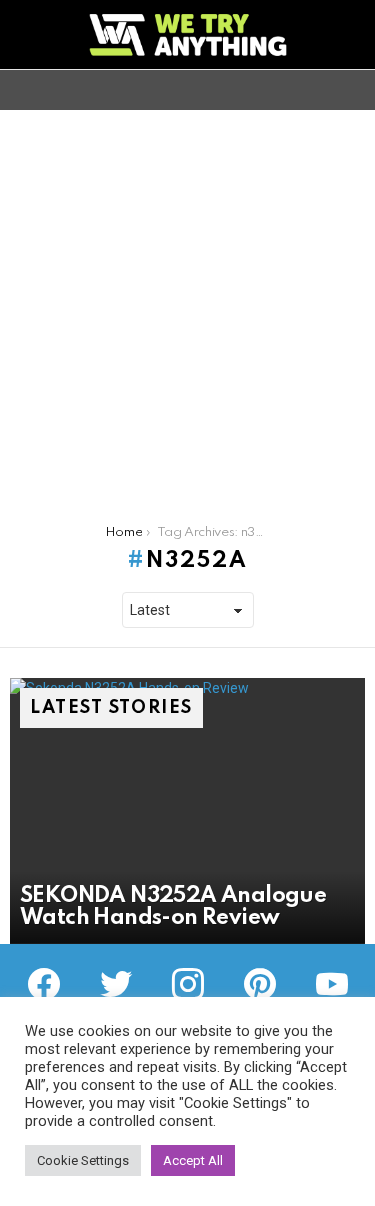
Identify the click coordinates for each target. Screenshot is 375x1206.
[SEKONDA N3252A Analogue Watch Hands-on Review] (187, 811)
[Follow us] (319, 90)
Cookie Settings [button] (83, 1160)
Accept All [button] (193, 1160)
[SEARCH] (353, 90)
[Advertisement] (187, 307)
